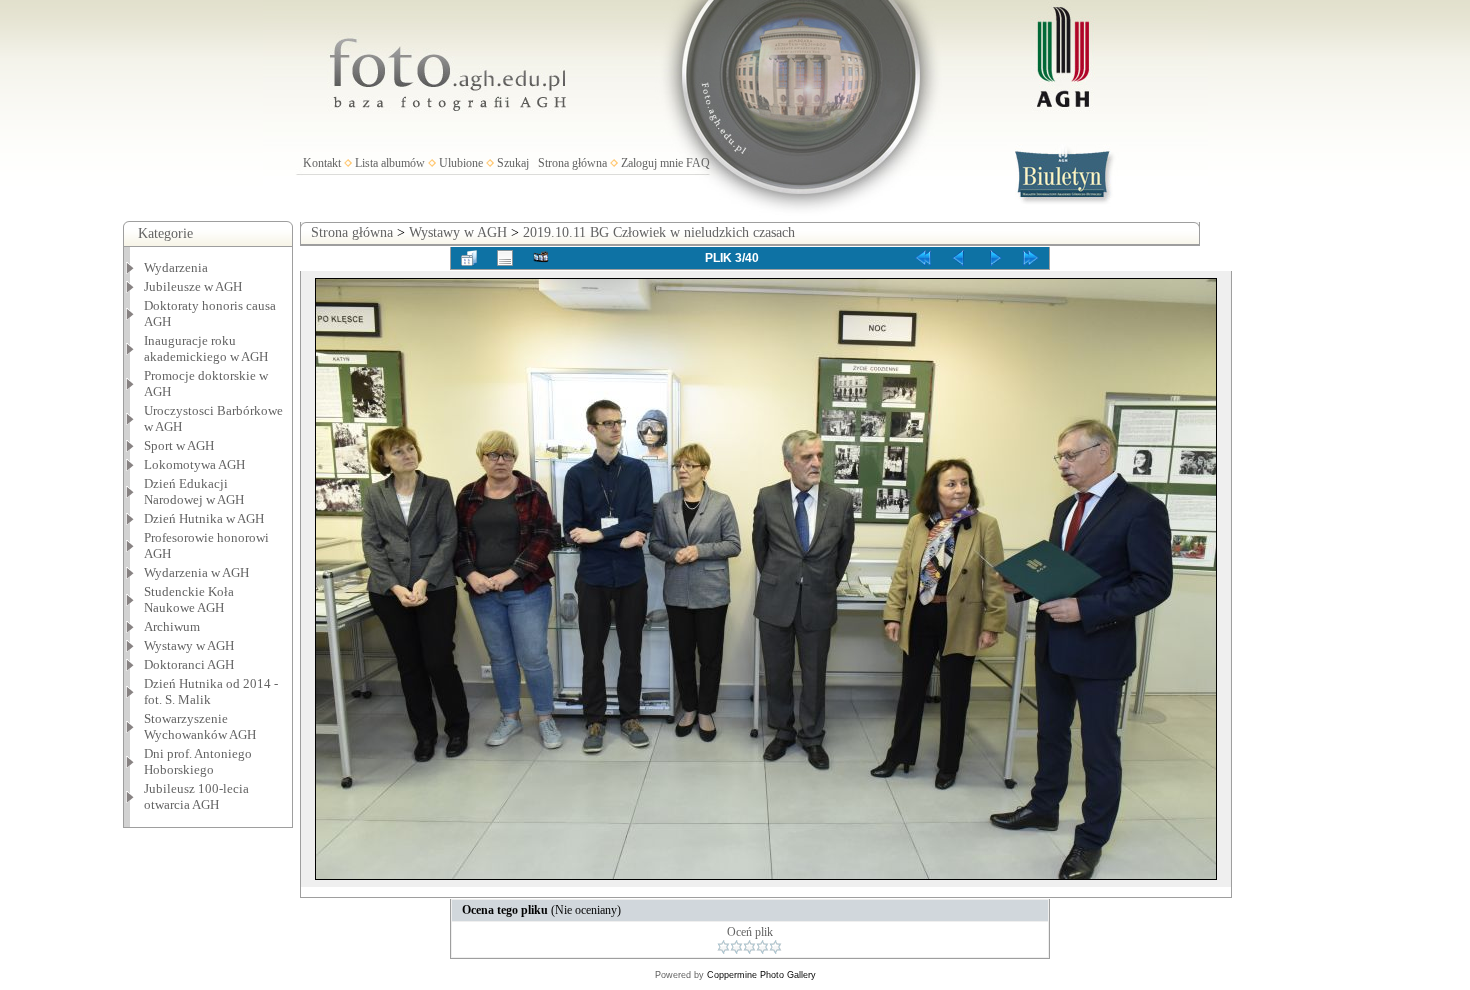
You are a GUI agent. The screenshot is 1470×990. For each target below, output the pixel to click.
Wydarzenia (176, 267)
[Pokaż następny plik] (995, 258)
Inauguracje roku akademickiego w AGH (206, 348)
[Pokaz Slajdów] (541, 258)
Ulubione (461, 163)
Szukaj (513, 163)
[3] (749, 947)
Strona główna (572, 163)
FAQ (698, 163)
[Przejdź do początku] (923, 258)
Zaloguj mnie (652, 163)
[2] (736, 947)
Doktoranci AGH (189, 664)
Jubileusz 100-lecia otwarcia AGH (196, 796)
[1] (723, 947)
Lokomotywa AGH (194, 464)
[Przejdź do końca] (1031, 258)
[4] (762, 947)
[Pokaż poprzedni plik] (959, 258)
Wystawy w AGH (189, 645)
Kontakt (322, 163)
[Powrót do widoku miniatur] (469, 258)
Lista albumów (390, 163)
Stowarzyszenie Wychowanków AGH (200, 726)
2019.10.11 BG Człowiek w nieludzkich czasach (659, 232)
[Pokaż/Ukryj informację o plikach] (505, 258)
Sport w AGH (179, 445)
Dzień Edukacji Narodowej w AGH (194, 491)
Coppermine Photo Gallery (761, 975)
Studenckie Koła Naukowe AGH (189, 599)
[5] (775, 947)
